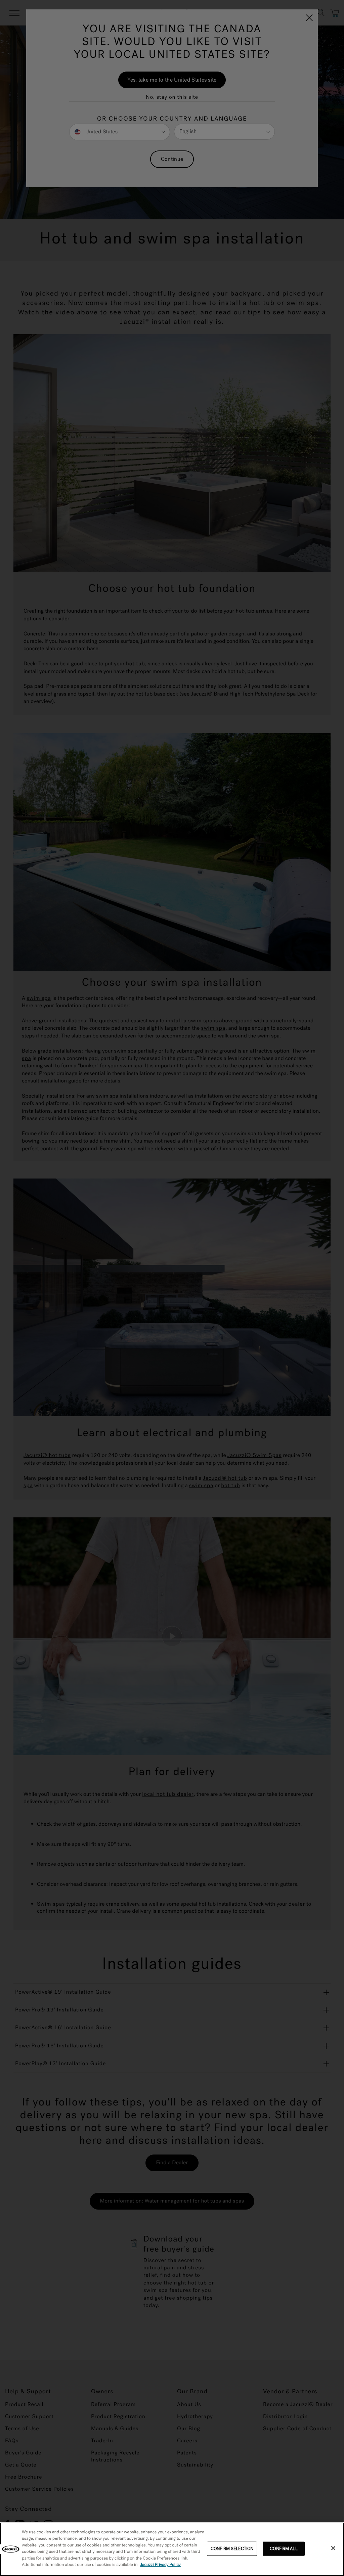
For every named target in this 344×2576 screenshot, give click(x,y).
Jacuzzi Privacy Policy (160, 2565)
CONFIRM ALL (284, 2549)
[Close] (333, 2548)
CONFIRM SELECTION (232, 2549)
